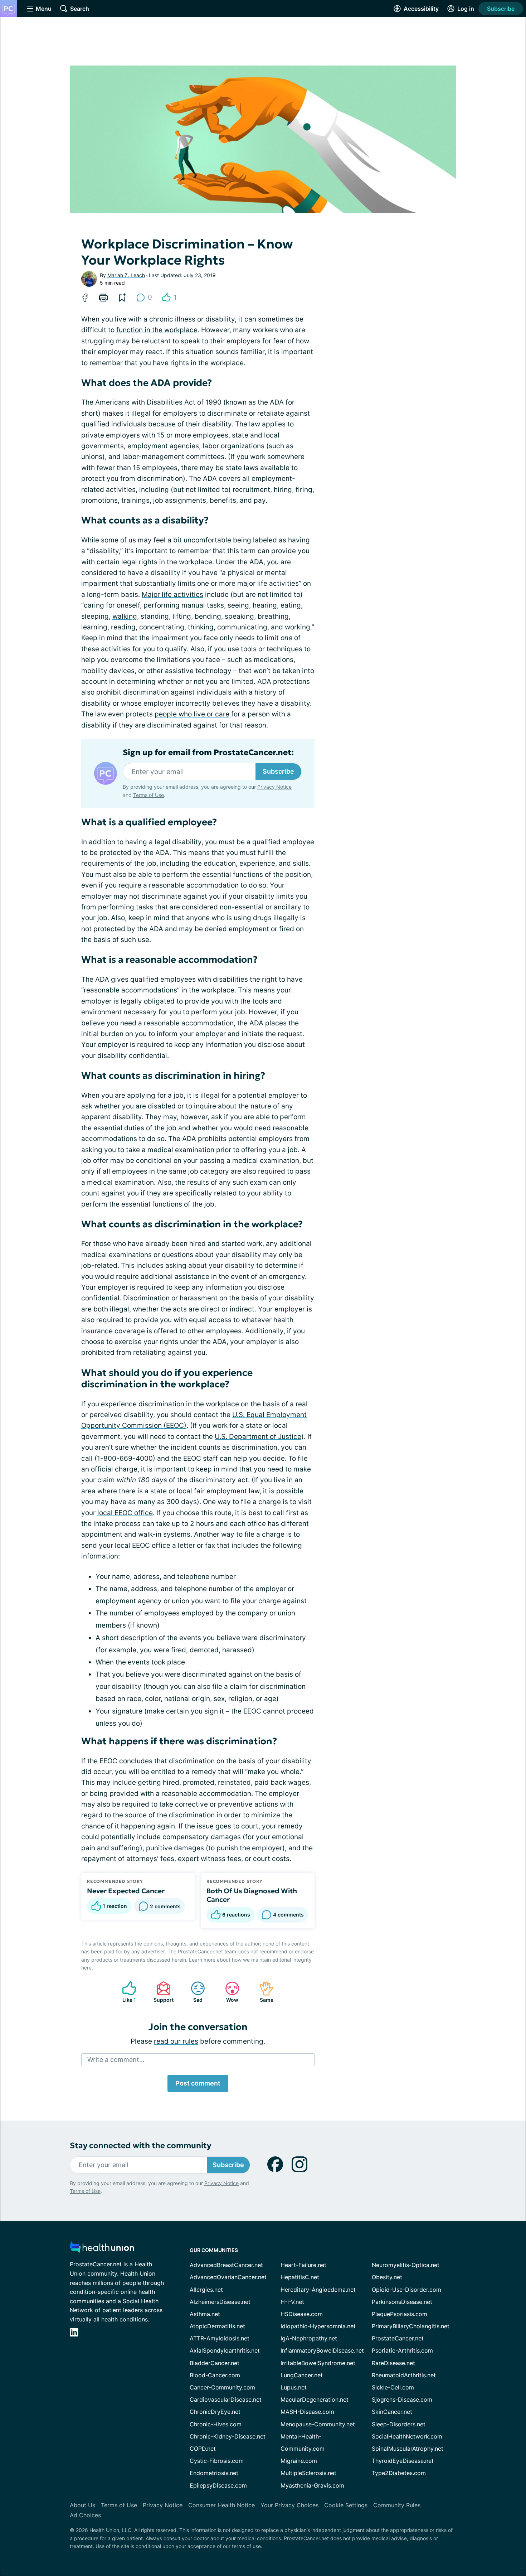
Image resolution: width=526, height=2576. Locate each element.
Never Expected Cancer (126, 1891)
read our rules (176, 2041)
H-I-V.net (292, 2302)
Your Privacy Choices (289, 2505)
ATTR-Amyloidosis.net (220, 2338)
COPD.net (203, 2449)
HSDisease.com (302, 2314)
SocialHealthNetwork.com (407, 2436)
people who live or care (192, 714)
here (86, 1968)
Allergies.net (206, 2290)
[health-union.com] (102, 2249)
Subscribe (501, 9)
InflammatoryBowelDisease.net (322, 2350)
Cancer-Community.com (222, 2387)
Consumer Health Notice (221, 2505)
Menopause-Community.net (318, 2424)
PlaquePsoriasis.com (400, 2314)
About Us (82, 2505)
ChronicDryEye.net (215, 2412)
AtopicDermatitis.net (217, 2326)
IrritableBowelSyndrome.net (318, 2363)
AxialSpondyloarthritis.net (225, 2350)
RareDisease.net (393, 2363)
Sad (193, 1992)
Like (125, 1992)
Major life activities (172, 595)
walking (125, 616)
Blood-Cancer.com (215, 2375)
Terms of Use (148, 795)
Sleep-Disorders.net (399, 2424)
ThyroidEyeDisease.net (403, 2461)
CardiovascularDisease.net (226, 2399)
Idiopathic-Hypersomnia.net (318, 2326)
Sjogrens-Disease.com (402, 2399)
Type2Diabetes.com (399, 2473)
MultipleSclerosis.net (308, 2473)
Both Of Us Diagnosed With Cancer (252, 1895)
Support (161, 1992)
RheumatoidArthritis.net (404, 2375)
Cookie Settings (346, 2505)
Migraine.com (299, 2461)
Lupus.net (294, 2387)
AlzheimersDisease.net (220, 2302)
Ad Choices (85, 2515)
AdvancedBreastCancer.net (226, 2265)
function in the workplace (157, 330)
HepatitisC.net (300, 2277)
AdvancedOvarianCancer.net (228, 2277)
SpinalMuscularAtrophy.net (408, 2449)
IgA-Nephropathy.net (309, 2338)
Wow (228, 1992)
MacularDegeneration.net (315, 2399)
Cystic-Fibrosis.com (217, 2461)
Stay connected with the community (140, 2145)
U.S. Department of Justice (258, 1437)
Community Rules (397, 2505)
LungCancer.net (302, 2375)
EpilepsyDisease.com (218, 2485)
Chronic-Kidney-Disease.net (228, 2436)
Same (263, 1992)
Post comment (198, 2083)
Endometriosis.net (214, 2473)
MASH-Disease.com (307, 2412)
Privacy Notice (274, 787)
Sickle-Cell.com (393, 2387)
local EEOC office (125, 1513)
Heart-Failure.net (303, 2265)
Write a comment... (116, 2060)
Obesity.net (387, 2277)
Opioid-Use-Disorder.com (406, 2290)
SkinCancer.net (392, 2412)
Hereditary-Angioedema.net (318, 2290)
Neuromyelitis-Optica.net (406, 2265)
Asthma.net (205, 2314)
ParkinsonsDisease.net (402, 2302)
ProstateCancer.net (398, 2338)
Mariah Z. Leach (126, 275)
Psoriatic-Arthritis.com (402, 2350)
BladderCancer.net (215, 2363)
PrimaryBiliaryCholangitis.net (411, 2326)
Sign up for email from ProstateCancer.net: (208, 753)
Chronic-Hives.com (216, 2424)
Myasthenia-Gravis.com (312, 2485)
